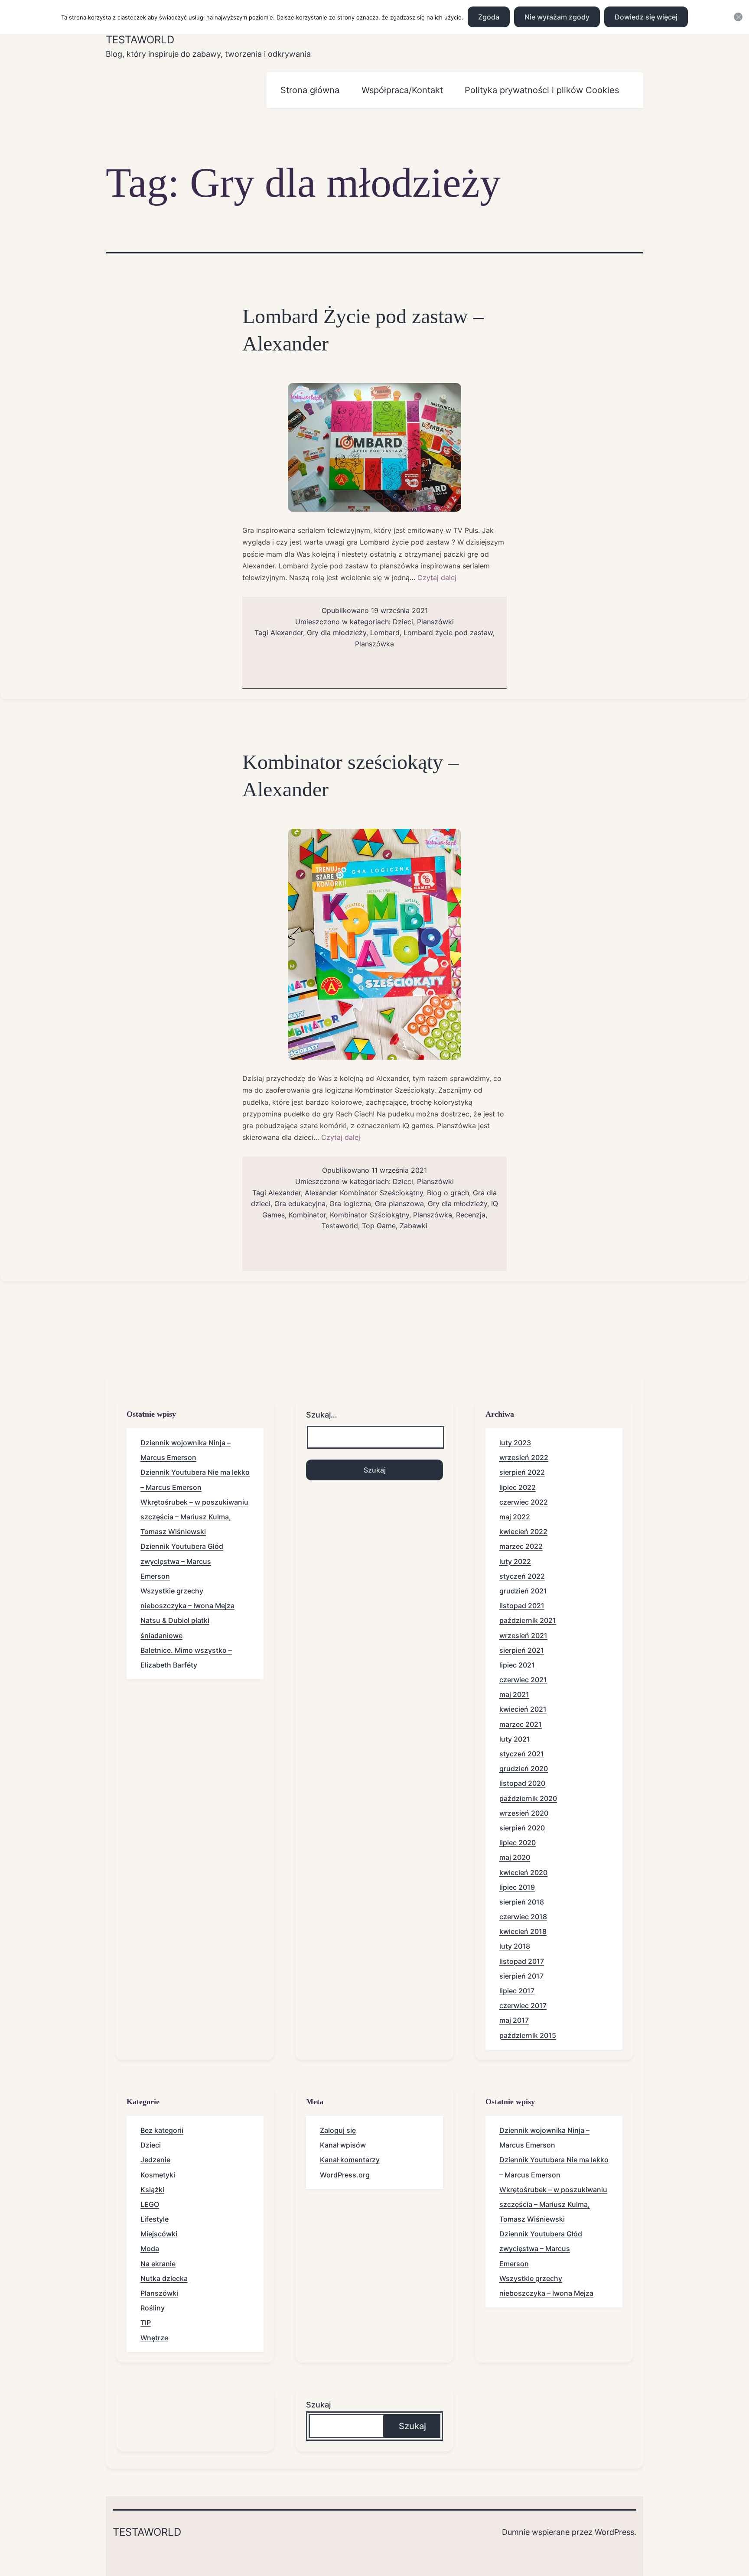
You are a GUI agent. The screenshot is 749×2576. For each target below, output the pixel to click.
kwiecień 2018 (523, 1931)
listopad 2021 (522, 1606)
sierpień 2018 (522, 1902)
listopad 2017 (522, 1961)
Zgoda (489, 17)
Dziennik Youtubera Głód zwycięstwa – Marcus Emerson (182, 1561)
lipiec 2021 (517, 1665)
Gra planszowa (399, 1204)
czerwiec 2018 (523, 1917)
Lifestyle (155, 2219)
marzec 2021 (521, 1724)
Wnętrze (154, 2338)
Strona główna (310, 90)
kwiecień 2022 (523, 1531)
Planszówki (435, 622)
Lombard (385, 633)
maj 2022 (515, 1517)
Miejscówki (159, 2234)
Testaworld (140, 40)
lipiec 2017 (517, 1991)
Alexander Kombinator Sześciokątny (364, 1193)
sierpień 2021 (522, 1650)
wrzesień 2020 (524, 1813)
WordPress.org (345, 2175)
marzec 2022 (521, 1546)
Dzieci (403, 622)
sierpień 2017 (521, 1976)
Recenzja (471, 1215)
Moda (150, 2248)
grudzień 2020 (524, 1768)
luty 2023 (515, 1443)
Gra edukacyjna (300, 1204)
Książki (152, 2190)
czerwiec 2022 (524, 1502)
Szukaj (318, 2405)
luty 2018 (515, 1946)
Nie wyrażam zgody (557, 17)
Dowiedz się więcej (646, 17)
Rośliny (153, 2308)
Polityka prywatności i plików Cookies (542, 90)
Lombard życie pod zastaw (448, 633)
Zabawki (414, 1226)
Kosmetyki (158, 2175)
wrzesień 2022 (524, 1457)
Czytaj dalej (437, 577)
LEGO (150, 2204)
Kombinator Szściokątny (370, 1215)
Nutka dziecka (164, 2278)
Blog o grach (448, 1193)
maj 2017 (514, 2020)
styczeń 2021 (522, 1754)
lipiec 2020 (518, 1843)
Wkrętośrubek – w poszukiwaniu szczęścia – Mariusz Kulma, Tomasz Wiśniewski (194, 1517)
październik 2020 (528, 1798)
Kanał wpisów (343, 2145)
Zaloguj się (338, 2130)
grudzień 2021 (523, 1591)
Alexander (287, 633)
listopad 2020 (522, 1783)
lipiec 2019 (517, 1887)
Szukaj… (322, 1415)
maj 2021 (514, 1694)
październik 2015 (528, 2035)
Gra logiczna (350, 1204)
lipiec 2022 (518, 1487)
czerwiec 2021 (523, 1680)
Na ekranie (158, 2264)
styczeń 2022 (522, 1576)
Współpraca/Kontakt (402, 90)
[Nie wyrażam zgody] (738, 17)
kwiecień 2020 (523, 1872)
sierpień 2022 (522, 1472)
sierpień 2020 (522, 1828)
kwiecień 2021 (523, 1709)
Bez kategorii (162, 2130)
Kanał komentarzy (350, 2160)
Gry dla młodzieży (337, 633)
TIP (146, 2323)
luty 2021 (515, 1739)
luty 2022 (515, 1561)
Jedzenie (155, 2160)
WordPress (614, 2532)
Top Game (379, 1226)
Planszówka (374, 644)
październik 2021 (528, 1620)
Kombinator (307, 1215)
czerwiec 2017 (523, 2005)
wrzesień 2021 (523, 1635)
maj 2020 (515, 1857)
